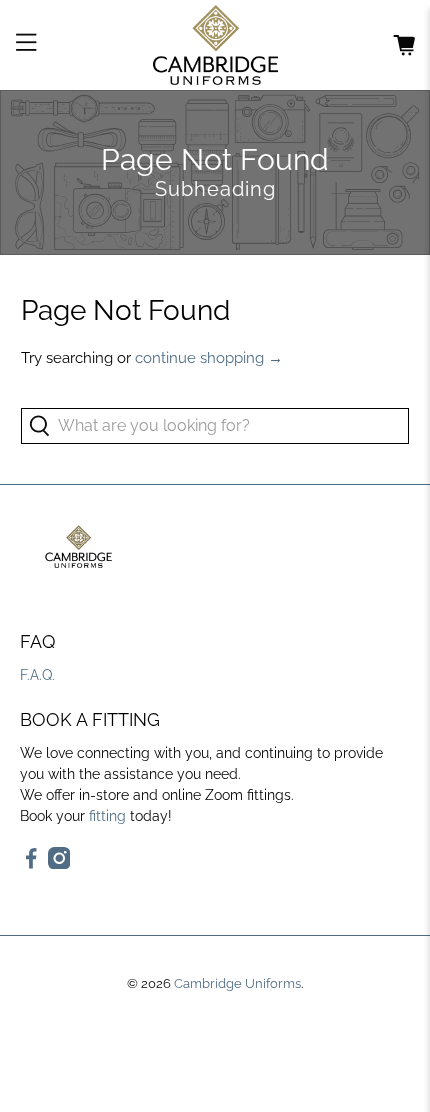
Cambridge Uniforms (237, 983)
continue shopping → (209, 358)
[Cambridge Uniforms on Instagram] (59, 864)
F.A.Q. (37, 675)
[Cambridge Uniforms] (215, 45)
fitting (107, 816)
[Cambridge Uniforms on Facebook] (31, 864)
